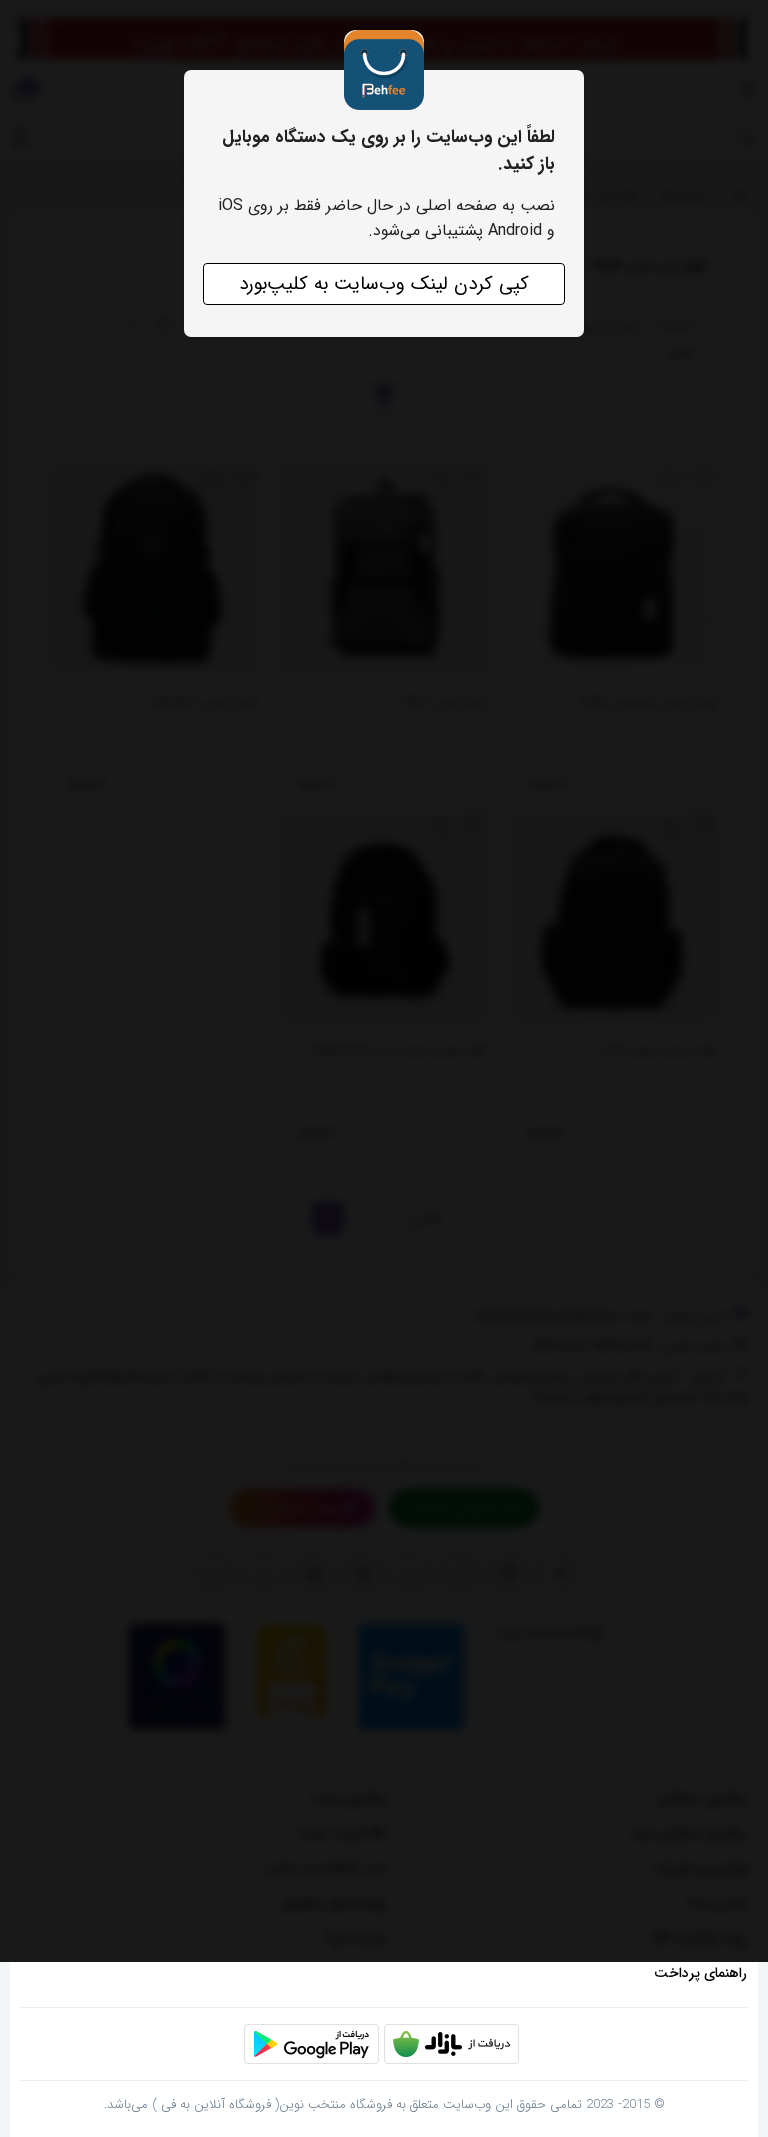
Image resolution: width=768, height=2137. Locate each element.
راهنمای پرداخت (700, 1973)
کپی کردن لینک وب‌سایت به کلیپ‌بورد (384, 284)
